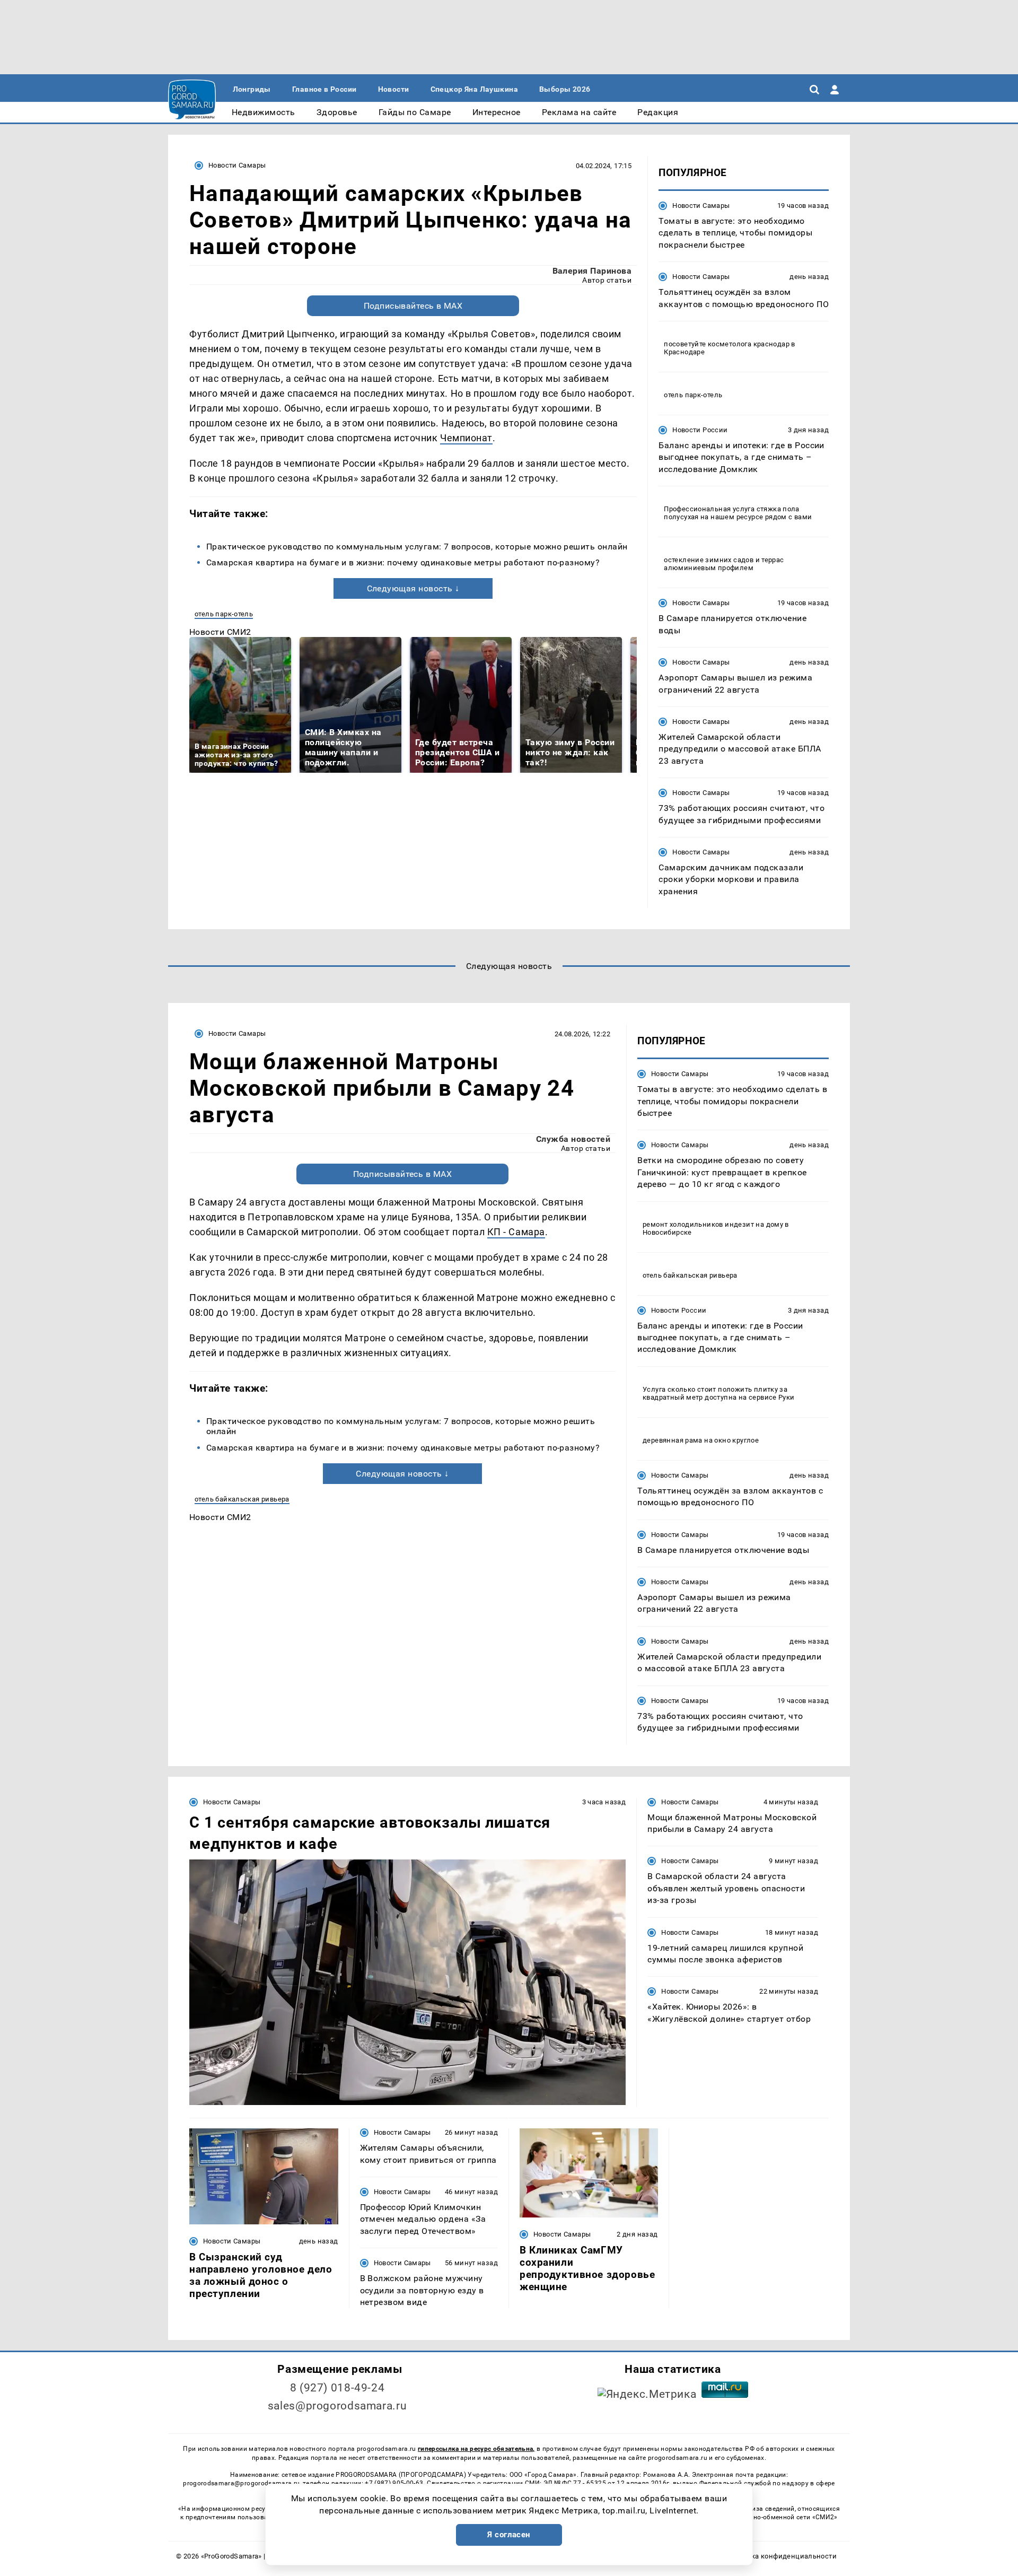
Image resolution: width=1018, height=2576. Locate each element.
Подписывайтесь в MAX (413, 306)
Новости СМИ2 (220, 632)
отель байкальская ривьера (242, 1499)
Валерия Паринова (592, 271)
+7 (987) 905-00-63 (394, 2483)
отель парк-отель (224, 614)
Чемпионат (466, 438)
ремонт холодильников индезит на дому (713, 1224)
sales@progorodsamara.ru (337, 2406)
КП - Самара (516, 1232)
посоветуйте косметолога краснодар (727, 344)
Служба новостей (573, 1139)
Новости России (700, 430)
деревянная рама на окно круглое (701, 1440)
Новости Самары (237, 165)
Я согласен (509, 2535)
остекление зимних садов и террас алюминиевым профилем (724, 564)
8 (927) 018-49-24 (337, 2388)
